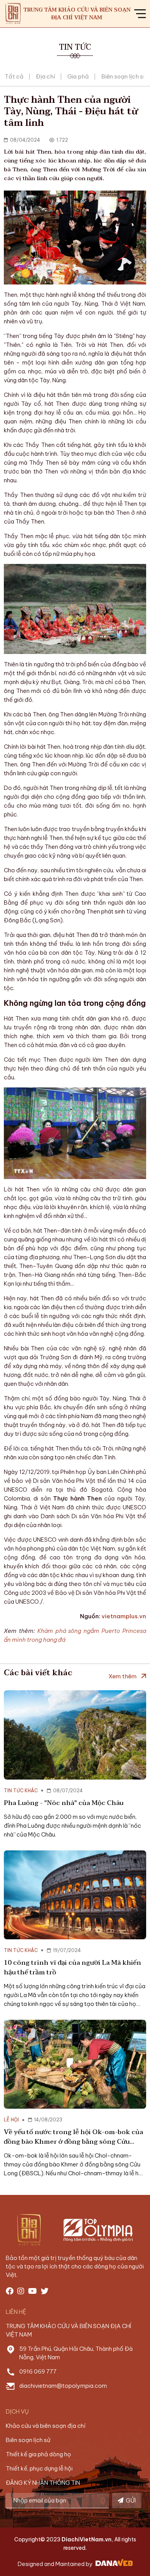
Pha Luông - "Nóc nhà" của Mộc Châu (64, 1803)
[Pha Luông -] (75, 1735)
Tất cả (14, 76)
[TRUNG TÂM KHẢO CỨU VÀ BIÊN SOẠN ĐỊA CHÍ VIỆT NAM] (13, 13)
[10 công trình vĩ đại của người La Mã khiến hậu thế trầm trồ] (75, 1895)
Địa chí (45, 76)
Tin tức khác (21, 1791)
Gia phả (78, 76)
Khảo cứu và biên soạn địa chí (46, 2426)
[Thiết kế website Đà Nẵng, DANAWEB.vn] (113, 2564)
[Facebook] (10, 2291)
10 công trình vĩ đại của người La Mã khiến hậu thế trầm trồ (72, 1967)
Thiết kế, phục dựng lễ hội (39, 2468)
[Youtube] (32, 2291)
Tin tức (75, 47)
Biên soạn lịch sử (124, 76)
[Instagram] (21, 2291)
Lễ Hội (11, 2120)
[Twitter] (45, 2291)
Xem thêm (122, 1676)
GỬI (130, 2500)
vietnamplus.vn (124, 1616)
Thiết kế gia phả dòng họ (38, 2454)
